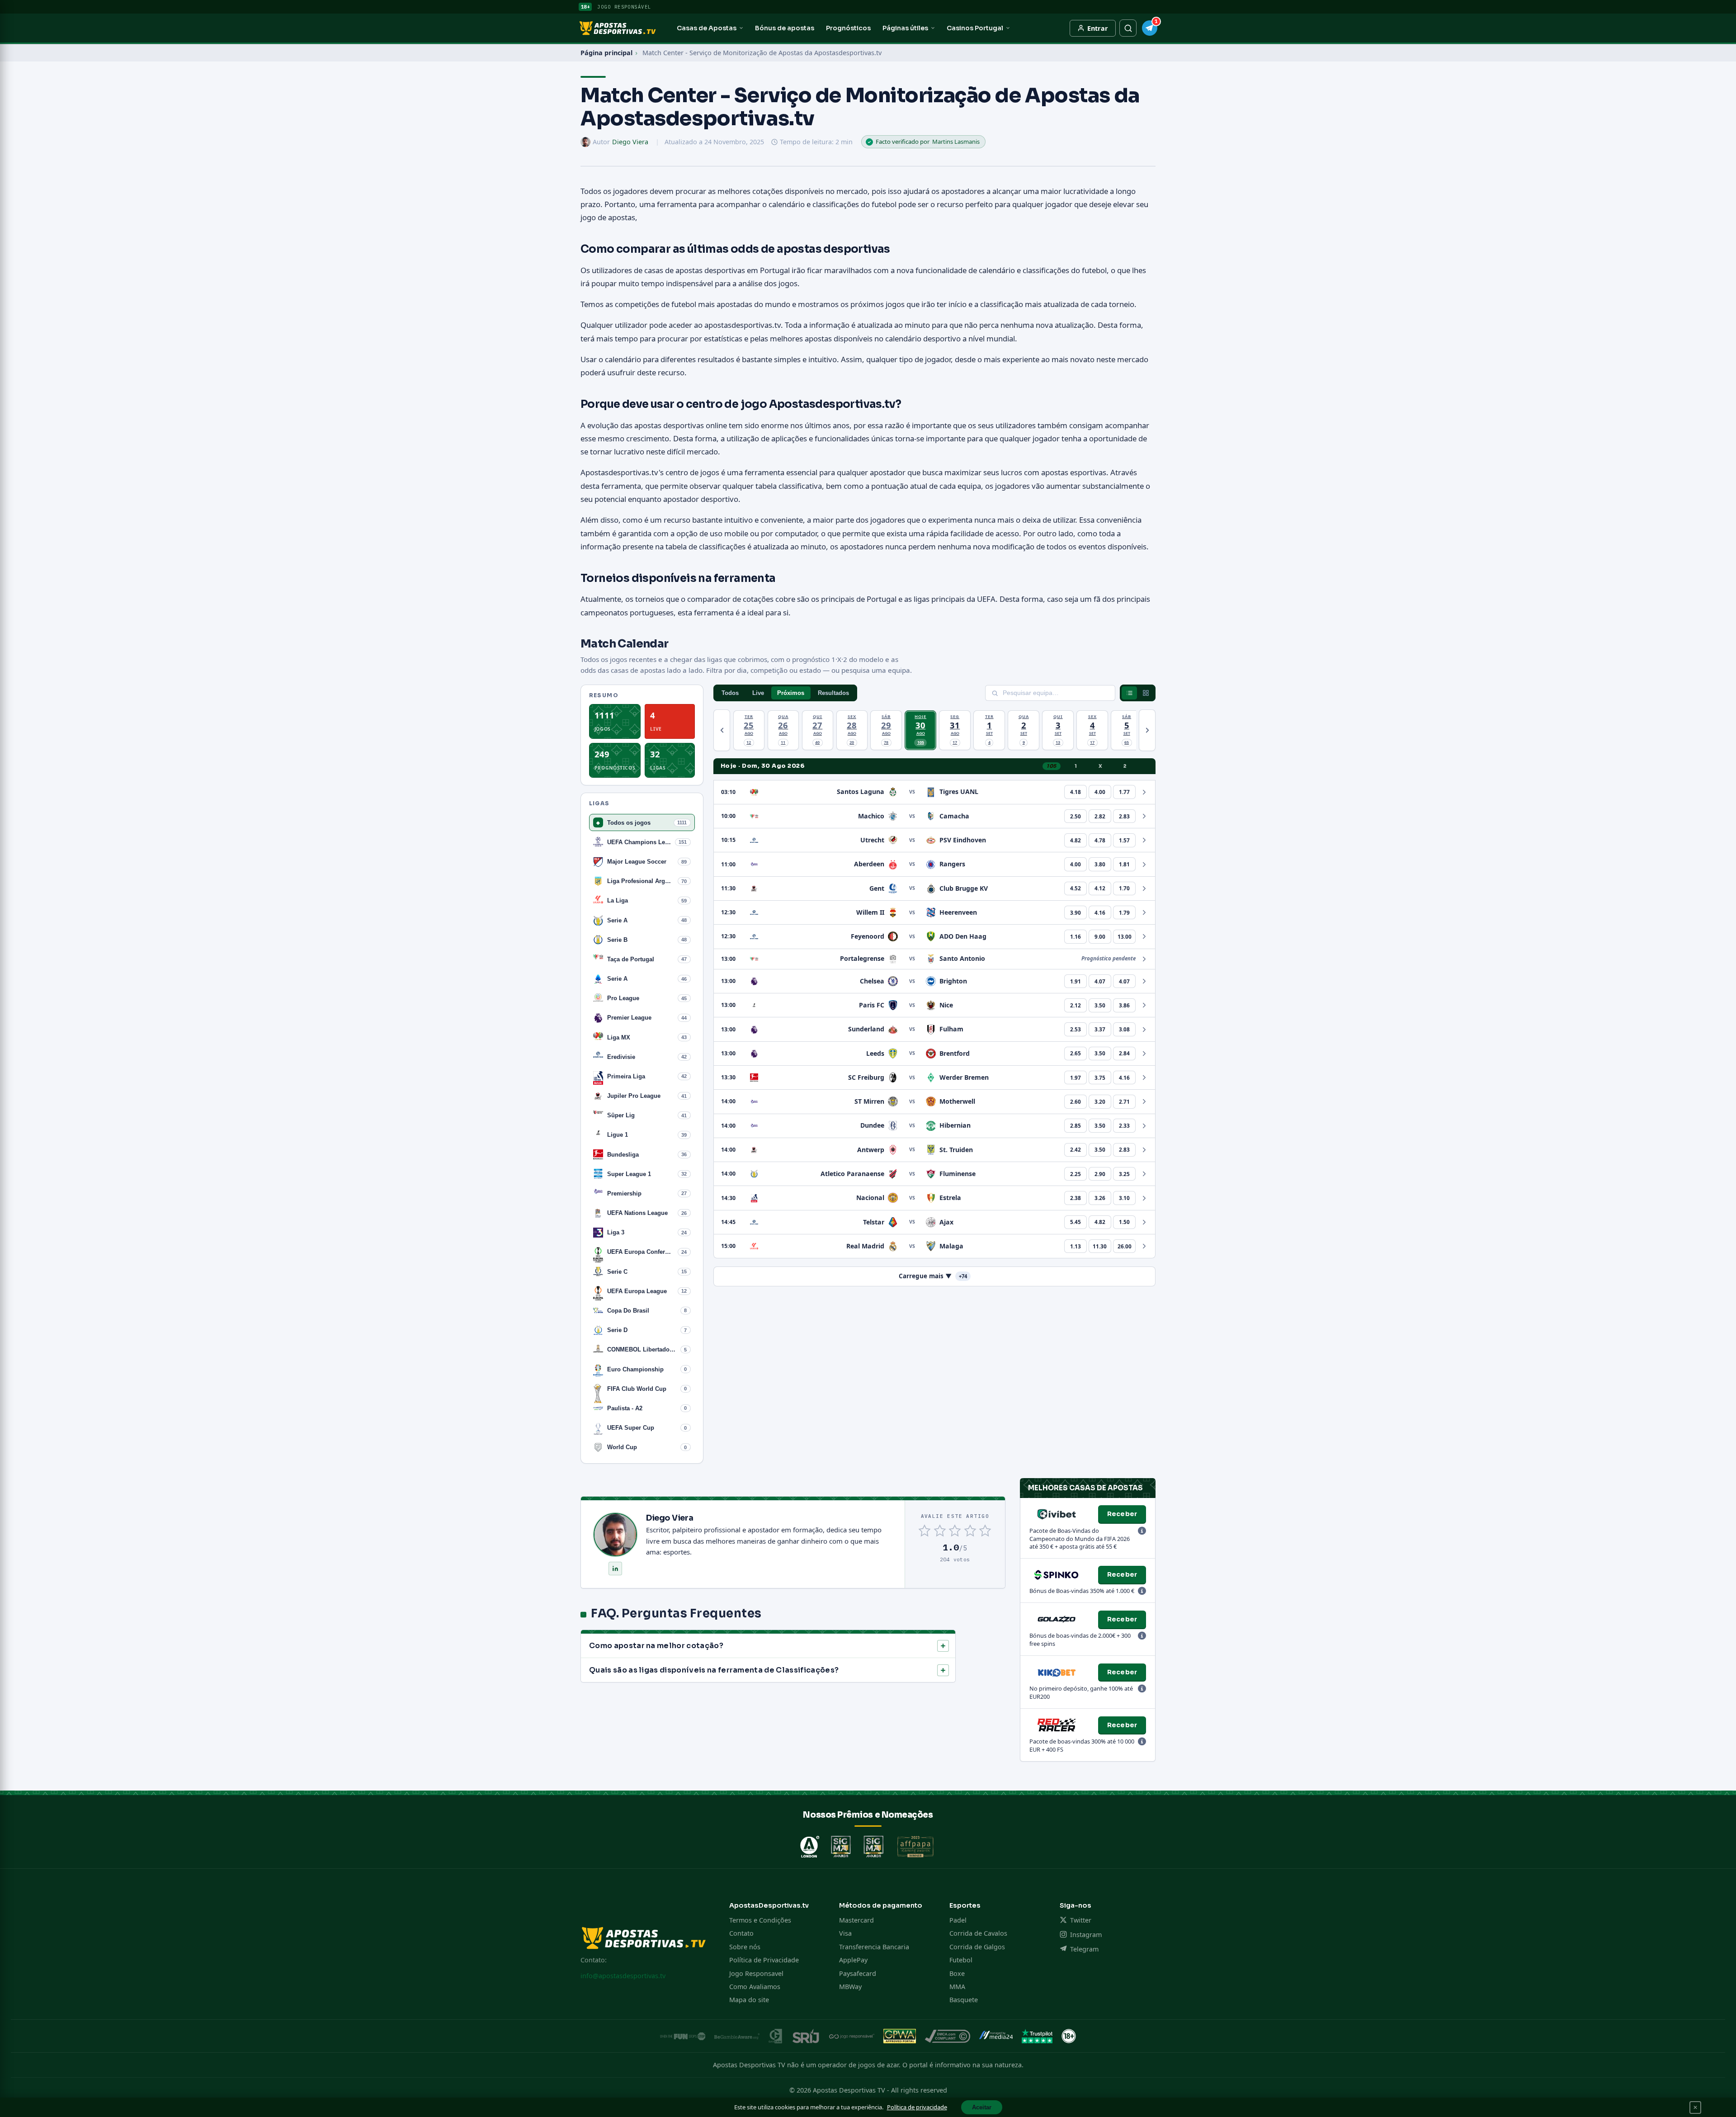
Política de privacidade (917, 2107)
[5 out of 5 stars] (985, 1531)
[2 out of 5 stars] (940, 1531)
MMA (957, 1987)
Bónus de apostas (785, 28)
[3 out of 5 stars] (955, 1531)
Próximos (791, 693)
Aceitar (982, 2107)
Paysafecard (858, 1973)
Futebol (961, 1960)
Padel (958, 1920)
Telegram (1084, 1949)
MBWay (850, 1987)
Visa (845, 1933)
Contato (741, 1933)
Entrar (1098, 28)
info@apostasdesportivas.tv (623, 1976)
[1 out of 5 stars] (925, 1531)
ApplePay (853, 1960)
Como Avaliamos (755, 1987)
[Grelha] (1146, 693)
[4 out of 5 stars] (970, 1531)
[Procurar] (1128, 28)
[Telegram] (1150, 28)
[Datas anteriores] (722, 730)
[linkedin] (615, 1569)
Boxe (957, 1973)
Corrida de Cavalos (978, 1933)
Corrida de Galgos (977, 1947)
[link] (1076, 792)
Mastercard (856, 1920)
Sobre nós (745, 1947)
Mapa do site (749, 2000)
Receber (1122, 1514)
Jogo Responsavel (756, 1973)
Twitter (1080, 1920)
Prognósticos (848, 28)
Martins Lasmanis (956, 142)
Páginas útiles (905, 28)
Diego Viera (630, 142)
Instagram (1086, 1935)
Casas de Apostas (707, 28)
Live (758, 693)
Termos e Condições (760, 1920)
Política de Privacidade (764, 1960)
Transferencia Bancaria (874, 1947)
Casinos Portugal (975, 28)
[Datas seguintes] (1147, 730)
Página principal (606, 53)
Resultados (833, 693)
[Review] (1142, 1531)
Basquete (964, 2000)
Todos (730, 693)
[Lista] (1129, 693)
